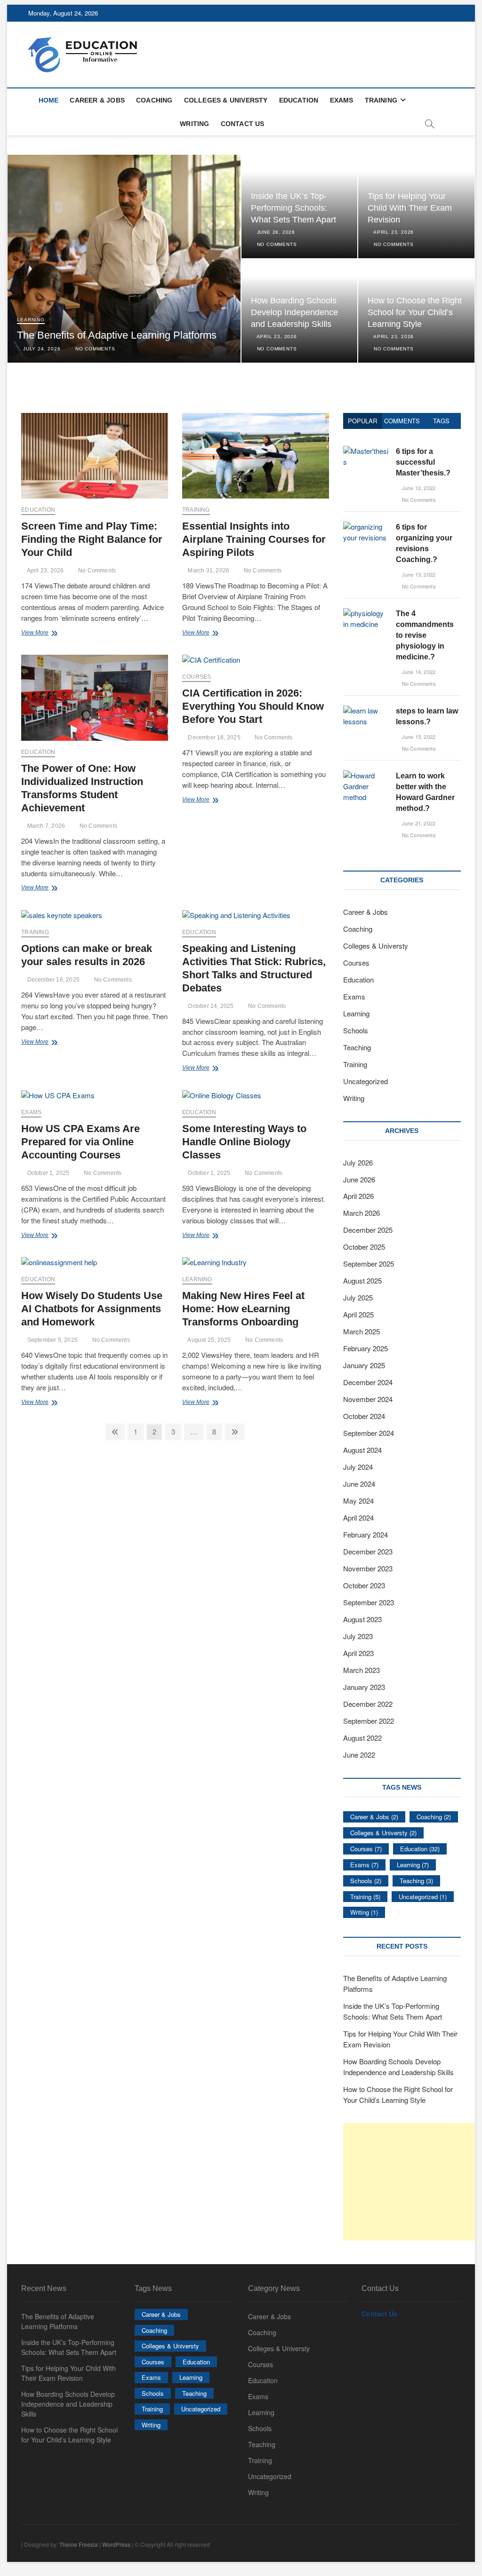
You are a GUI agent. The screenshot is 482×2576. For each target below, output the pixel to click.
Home (49, 100)
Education (299, 100)
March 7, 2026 (45, 826)
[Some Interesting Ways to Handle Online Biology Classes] (256, 1096)
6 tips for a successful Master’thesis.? (423, 462)
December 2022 (368, 1704)
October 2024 (364, 1416)
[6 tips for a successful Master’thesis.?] (366, 451)
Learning (31, 320)
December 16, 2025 (52, 980)
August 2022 (362, 1738)
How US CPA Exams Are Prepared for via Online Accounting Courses (80, 1142)
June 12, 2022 (418, 488)
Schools (356, 1030)
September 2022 (369, 1721)
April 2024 (358, 1518)
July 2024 (358, 1467)
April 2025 (358, 1314)
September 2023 (369, 1602)
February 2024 (366, 1534)
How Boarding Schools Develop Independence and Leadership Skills (294, 312)
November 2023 (368, 1568)
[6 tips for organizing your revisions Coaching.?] (366, 527)
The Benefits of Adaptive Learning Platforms (117, 335)
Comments (402, 421)
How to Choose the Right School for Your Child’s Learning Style (415, 312)
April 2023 (358, 1653)
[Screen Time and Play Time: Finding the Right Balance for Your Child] (95, 456)
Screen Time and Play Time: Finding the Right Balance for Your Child (92, 539)
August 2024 (362, 1450)
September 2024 (369, 1433)
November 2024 (368, 1399)
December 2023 (368, 1551)
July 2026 (358, 1162)
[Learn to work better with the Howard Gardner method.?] (366, 775)
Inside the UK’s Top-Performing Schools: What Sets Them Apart (293, 208)
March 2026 (361, 1213)
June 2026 (359, 1179)
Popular (362, 421)
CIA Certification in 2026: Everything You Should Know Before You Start (253, 706)
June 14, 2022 (418, 672)
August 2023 (362, 1619)
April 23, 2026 (393, 232)
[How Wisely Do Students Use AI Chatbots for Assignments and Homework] (95, 1263)
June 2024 (359, 1484)
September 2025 (369, 1264)
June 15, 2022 (418, 737)
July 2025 (358, 1297)
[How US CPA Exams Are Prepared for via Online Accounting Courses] (95, 1096)
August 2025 (362, 1280)
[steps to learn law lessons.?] (366, 710)
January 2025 (364, 1365)
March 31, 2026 (208, 571)
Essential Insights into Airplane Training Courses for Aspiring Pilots (254, 539)
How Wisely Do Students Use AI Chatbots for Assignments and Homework (92, 1309)
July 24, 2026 (41, 349)
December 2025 (368, 1230)
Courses (197, 677)
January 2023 (364, 1687)
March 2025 (361, 1331)
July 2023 (358, 1636)
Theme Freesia (79, 2544)
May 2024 (358, 1501)
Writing (194, 124)
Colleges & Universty (226, 100)
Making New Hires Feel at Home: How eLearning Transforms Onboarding (243, 1309)
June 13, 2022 (418, 574)
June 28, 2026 (275, 232)
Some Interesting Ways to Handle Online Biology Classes (244, 1142)
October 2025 (364, 1247)
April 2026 (358, 1196)
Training (381, 100)
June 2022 (359, 1755)
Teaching (357, 1047)
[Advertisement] (413, 2182)
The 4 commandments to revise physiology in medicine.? (425, 635)
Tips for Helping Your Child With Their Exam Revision (410, 208)
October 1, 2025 (47, 1173)
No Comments (94, 349)
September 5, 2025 (52, 1340)
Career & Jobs (97, 100)
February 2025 (366, 1348)
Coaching (154, 100)
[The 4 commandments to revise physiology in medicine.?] (366, 613)
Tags (441, 421)
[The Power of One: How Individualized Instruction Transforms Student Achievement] (95, 698)
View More (45, 634)
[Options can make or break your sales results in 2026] (95, 915)
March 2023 (361, 1670)
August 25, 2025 (209, 1340)
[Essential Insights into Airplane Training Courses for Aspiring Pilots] (256, 456)
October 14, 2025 (210, 1006)
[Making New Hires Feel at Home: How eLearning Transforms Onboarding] (256, 1263)
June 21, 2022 (418, 823)
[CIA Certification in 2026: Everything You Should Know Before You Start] (256, 660)
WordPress (116, 2544)
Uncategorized (366, 1081)
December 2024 (368, 1382)
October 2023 (364, 1585)
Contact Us (243, 124)
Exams (342, 100)
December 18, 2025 (213, 737)
